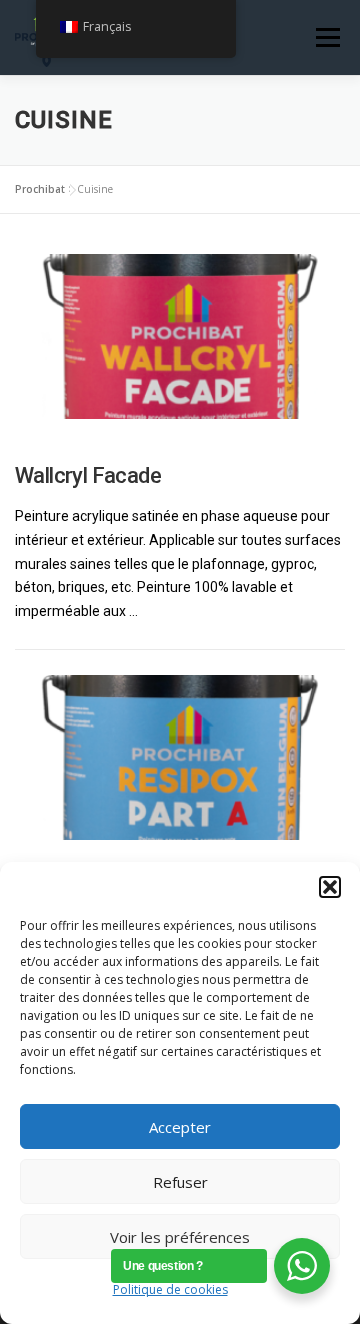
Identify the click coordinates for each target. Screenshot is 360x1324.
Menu (327, 37)
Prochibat (40, 189)
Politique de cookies (170, 1289)
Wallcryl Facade (88, 475)
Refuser (180, 1182)
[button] (330, 887)
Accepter (180, 1127)
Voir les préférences (180, 1237)
